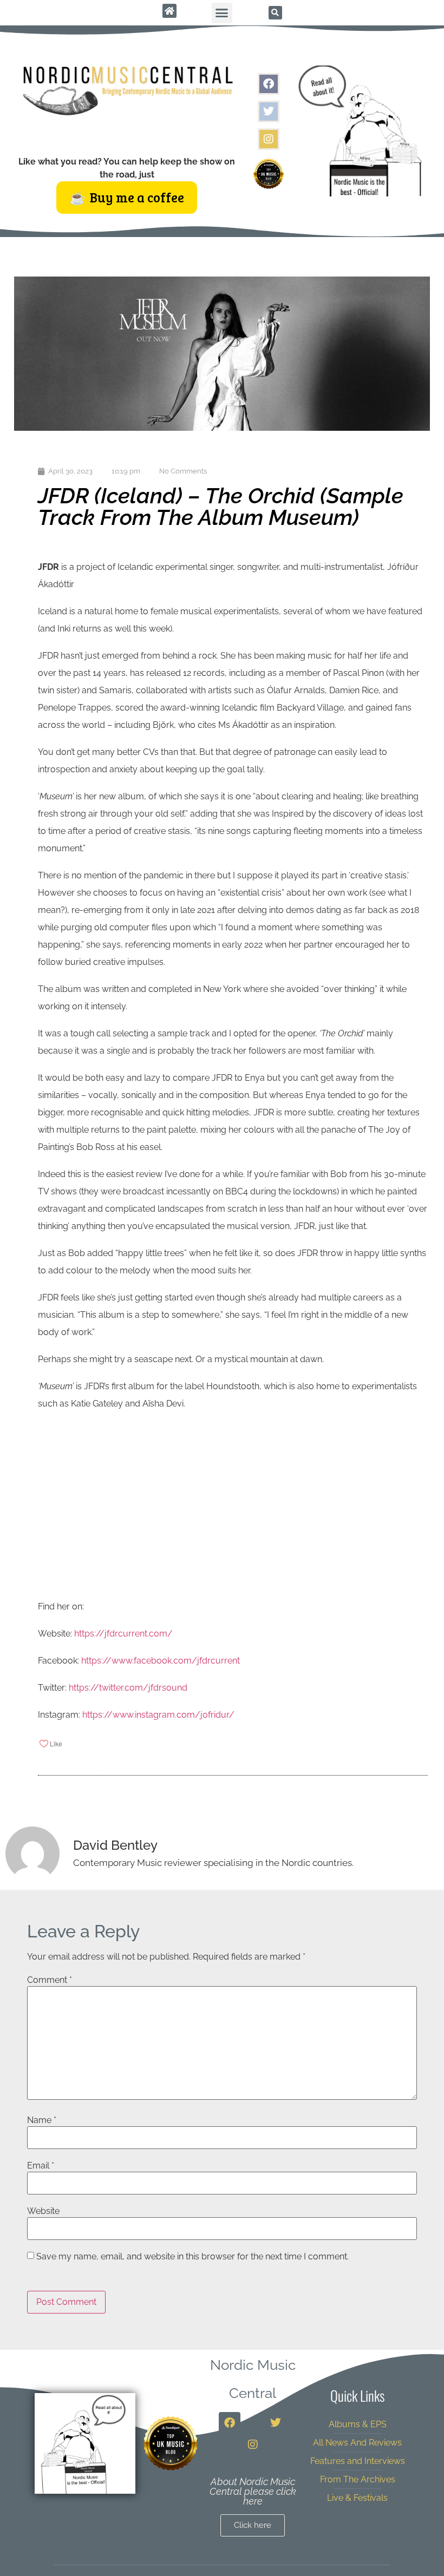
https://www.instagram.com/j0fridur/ (158, 1715)
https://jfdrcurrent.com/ (123, 1634)
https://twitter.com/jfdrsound (128, 1688)
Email (41, 2166)
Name (42, 2120)
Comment (50, 1980)
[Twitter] (269, 111)
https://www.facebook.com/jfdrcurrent (161, 1661)
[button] (222, 13)
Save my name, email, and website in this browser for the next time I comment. (192, 2257)
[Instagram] (269, 139)
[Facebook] (269, 84)
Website (43, 2211)
